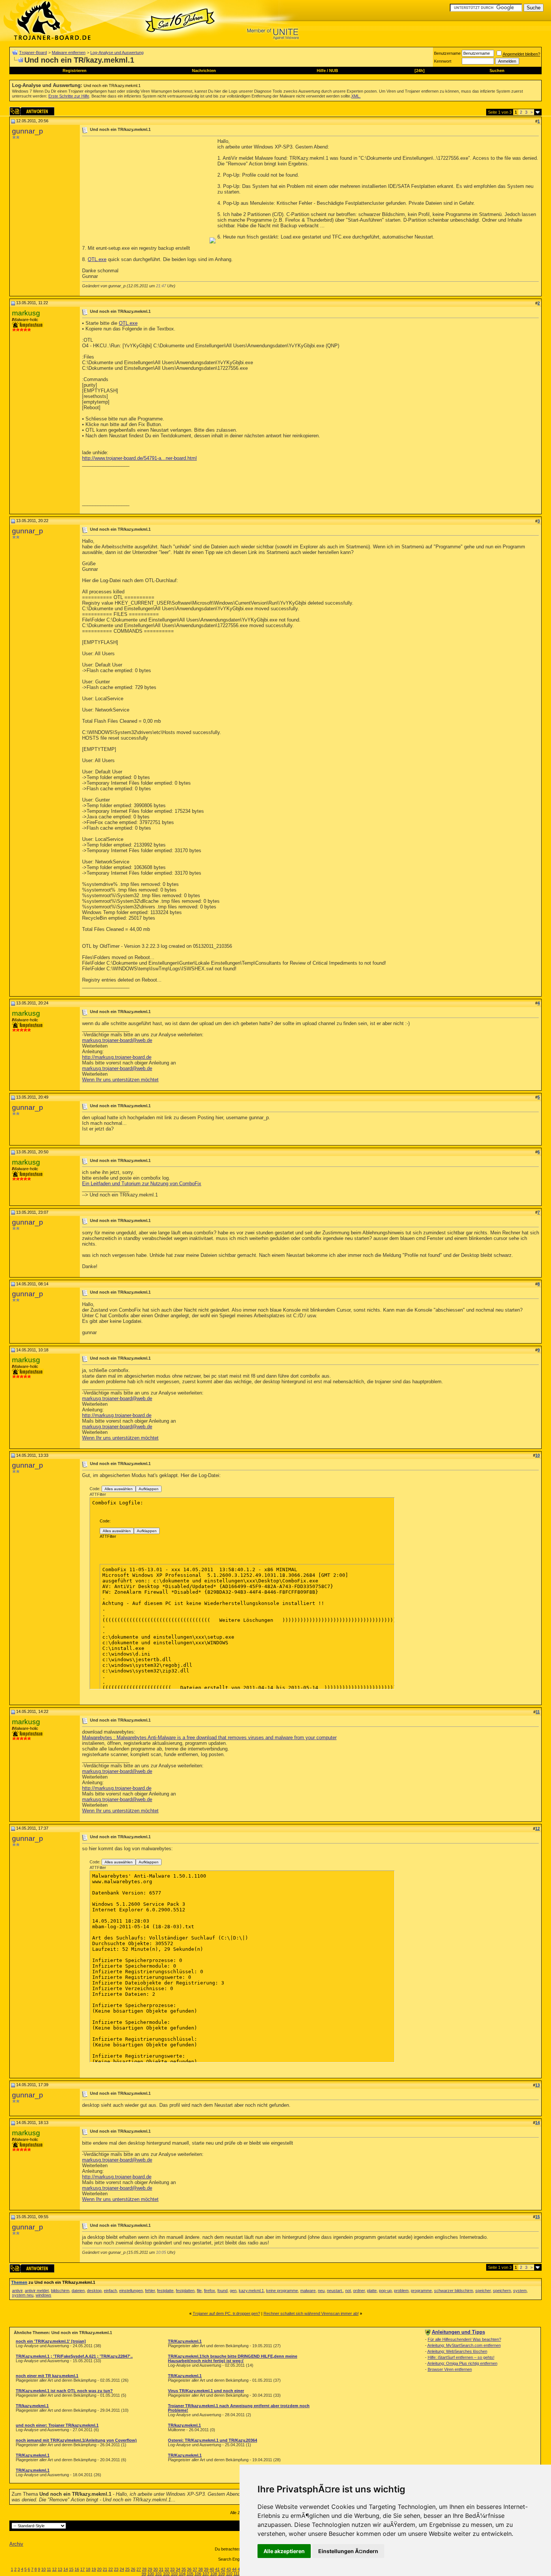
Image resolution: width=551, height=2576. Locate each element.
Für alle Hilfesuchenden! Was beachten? (464, 2339)
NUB (334, 71)
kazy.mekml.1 (251, 2291)
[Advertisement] (145, 191)
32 (167, 2569)
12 (54, 2569)
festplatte (165, 2291)
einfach (110, 2291)
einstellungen (131, 2291)
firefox (210, 2291)
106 (198, 2574)
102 (166, 2574)
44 (234, 2569)
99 (144, 2574)
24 (122, 2569)
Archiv (16, 2544)
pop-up (385, 2291)
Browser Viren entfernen (450, 2369)
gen (233, 2291)
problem (401, 2291)
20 (99, 2569)
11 (49, 2569)
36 (189, 2569)
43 (229, 2569)
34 (178, 2569)
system (520, 2291)
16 (77, 2569)
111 (237, 2574)
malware (308, 2291)
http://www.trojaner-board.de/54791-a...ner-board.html (139, 458)
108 (214, 2574)
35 (184, 2569)
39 (206, 2569)
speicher (483, 2291)
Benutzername (447, 53)
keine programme (282, 2291)
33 (172, 2569)
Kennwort (443, 61)
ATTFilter (98, 1494)
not (348, 2291)
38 (201, 2569)
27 (139, 2569)
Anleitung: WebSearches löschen (457, 2351)
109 (222, 2574)
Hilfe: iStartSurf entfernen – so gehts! (461, 2357)
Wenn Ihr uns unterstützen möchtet (120, 1080)
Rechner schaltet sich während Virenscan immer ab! (311, 2313)
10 (43, 2569)
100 (151, 2574)
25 (127, 2569)
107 (206, 2574)
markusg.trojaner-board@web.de (117, 1040)
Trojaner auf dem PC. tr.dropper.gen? (226, 2313)
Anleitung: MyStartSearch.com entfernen (464, 2345)
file (199, 2291)
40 (212, 2569)
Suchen (497, 71)
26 (133, 2569)
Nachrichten (204, 71)
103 (174, 2574)
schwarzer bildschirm (454, 2291)
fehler (150, 2291)
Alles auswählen (119, 1489)
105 (190, 2574)
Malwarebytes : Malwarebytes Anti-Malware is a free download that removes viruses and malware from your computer (209, 1738)
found (222, 2291)
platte (372, 2291)
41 (217, 2569)
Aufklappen (149, 1489)
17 (82, 2569)
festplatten (185, 2291)
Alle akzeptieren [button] (284, 2551)
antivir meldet (37, 2291)
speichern (502, 2291)
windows (43, 2295)
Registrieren (75, 71)
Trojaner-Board (33, 53)
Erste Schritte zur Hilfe (69, 96)
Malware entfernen (69, 53)
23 (116, 2569)
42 (223, 2569)
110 (229, 2574)
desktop (94, 2291)
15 (71, 2569)
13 (60, 2569)
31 (161, 2569)
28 (144, 2569)
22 (111, 2569)
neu (321, 2291)
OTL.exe (97, 259)
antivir (17, 2291)
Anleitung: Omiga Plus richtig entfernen (462, 2363)
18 (88, 2569)
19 (94, 2569)
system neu (23, 2295)
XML (355, 96)
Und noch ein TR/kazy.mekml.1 (112, 86)
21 (105, 2569)
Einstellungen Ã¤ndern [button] (348, 2551)
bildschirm (60, 2291)
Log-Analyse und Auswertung (117, 53)
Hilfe (321, 71)
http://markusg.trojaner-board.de (117, 1057)
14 (66, 2569)
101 (159, 2574)
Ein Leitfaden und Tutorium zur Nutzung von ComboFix (142, 1184)
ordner (359, 2291)
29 (150, 2569)
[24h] (420, 71)
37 (195, 2569)
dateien (78, 2291)
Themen (19, 2282)
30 (156, 2569)
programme (421, 2291)
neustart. (335, 2291)
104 (182, 2574)
